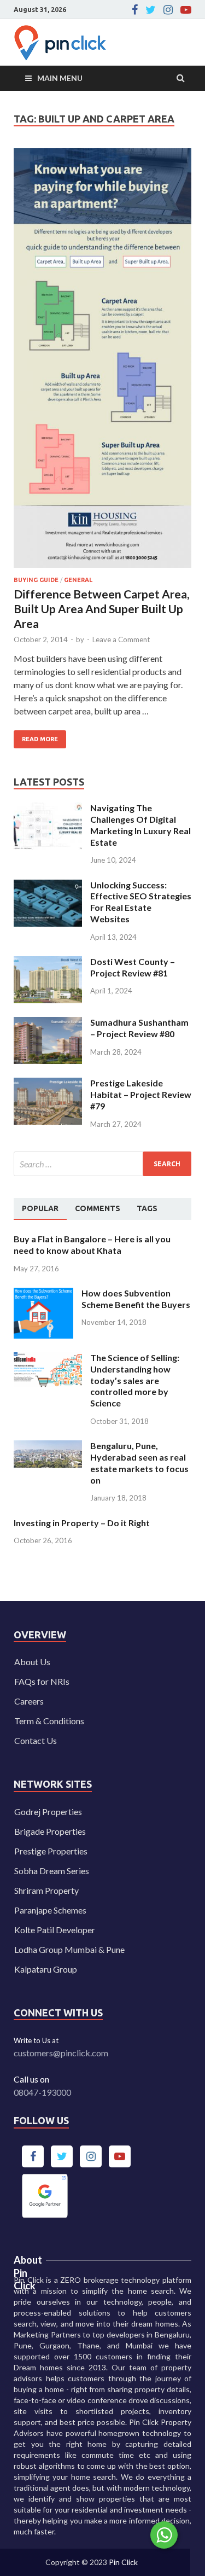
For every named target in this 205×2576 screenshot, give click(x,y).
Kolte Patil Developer (55, 1930)
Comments (98, 1208)
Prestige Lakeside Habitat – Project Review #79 (141, 1094)
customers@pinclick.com (61, 2053)
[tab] (40, 1209)
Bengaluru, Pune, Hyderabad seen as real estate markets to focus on (139, 1463)
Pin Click (123, 2562)
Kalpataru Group (46, 1969)
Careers (29, 1701)
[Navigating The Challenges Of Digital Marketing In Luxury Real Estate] (48, 809)
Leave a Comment (121, 639)
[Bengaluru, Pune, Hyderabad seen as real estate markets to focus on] (48, 1447)
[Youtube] (186, 10)
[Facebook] (135, 10)
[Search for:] (102, 1164)
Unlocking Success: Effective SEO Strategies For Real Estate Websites (141, 902)
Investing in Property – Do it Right (82, 1523)
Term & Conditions (49, 1721)
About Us (32, 1662)
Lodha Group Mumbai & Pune (69, 1949)
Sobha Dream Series (52, 1871)
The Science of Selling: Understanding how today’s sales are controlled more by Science (135, 1380)
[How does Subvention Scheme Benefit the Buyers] (43, 1294)
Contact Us (36, 1740)
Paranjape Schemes (50, 1910)
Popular (40, 1208)
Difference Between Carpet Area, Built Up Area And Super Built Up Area (101, 609)
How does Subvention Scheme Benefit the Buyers (136, 1299)
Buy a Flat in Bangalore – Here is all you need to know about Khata (92, 1245)
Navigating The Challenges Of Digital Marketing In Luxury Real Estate (140, 825)
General (78, 580)
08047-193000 (42, 2092)
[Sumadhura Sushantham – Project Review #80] (48, 1023)
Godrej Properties (48, 1812)
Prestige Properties (51, 1851)
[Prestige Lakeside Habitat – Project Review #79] (48, 1084)
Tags (147, 1208)
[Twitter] (151, 10)
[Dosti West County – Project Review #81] (48, 963)
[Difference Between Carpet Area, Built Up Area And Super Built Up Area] (102, 362)
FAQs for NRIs (42, 1681)
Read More (36, 736)
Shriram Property (46, 1890)
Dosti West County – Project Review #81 (133, 967)
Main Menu (60, 78)
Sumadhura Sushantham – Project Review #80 (139, 1028)
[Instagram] (168, 10)
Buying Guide (36, 580)
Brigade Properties (50, 1831)
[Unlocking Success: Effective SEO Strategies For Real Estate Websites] (48, 886)
